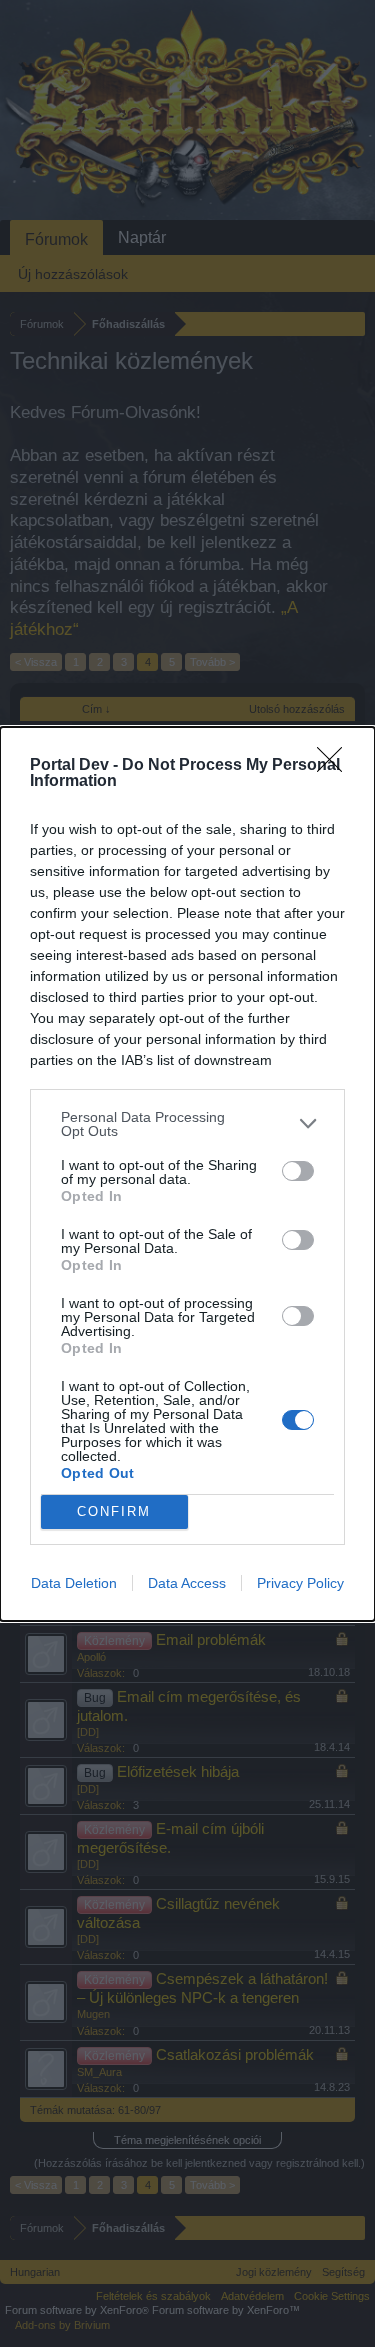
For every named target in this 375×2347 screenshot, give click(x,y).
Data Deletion (74, 1583)
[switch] (298, 1171)
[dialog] (187, 1174)
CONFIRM (114, 1511)
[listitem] (187, 1124)
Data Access (187, 1583)
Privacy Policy (300, 1583)
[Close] (336, 766)
